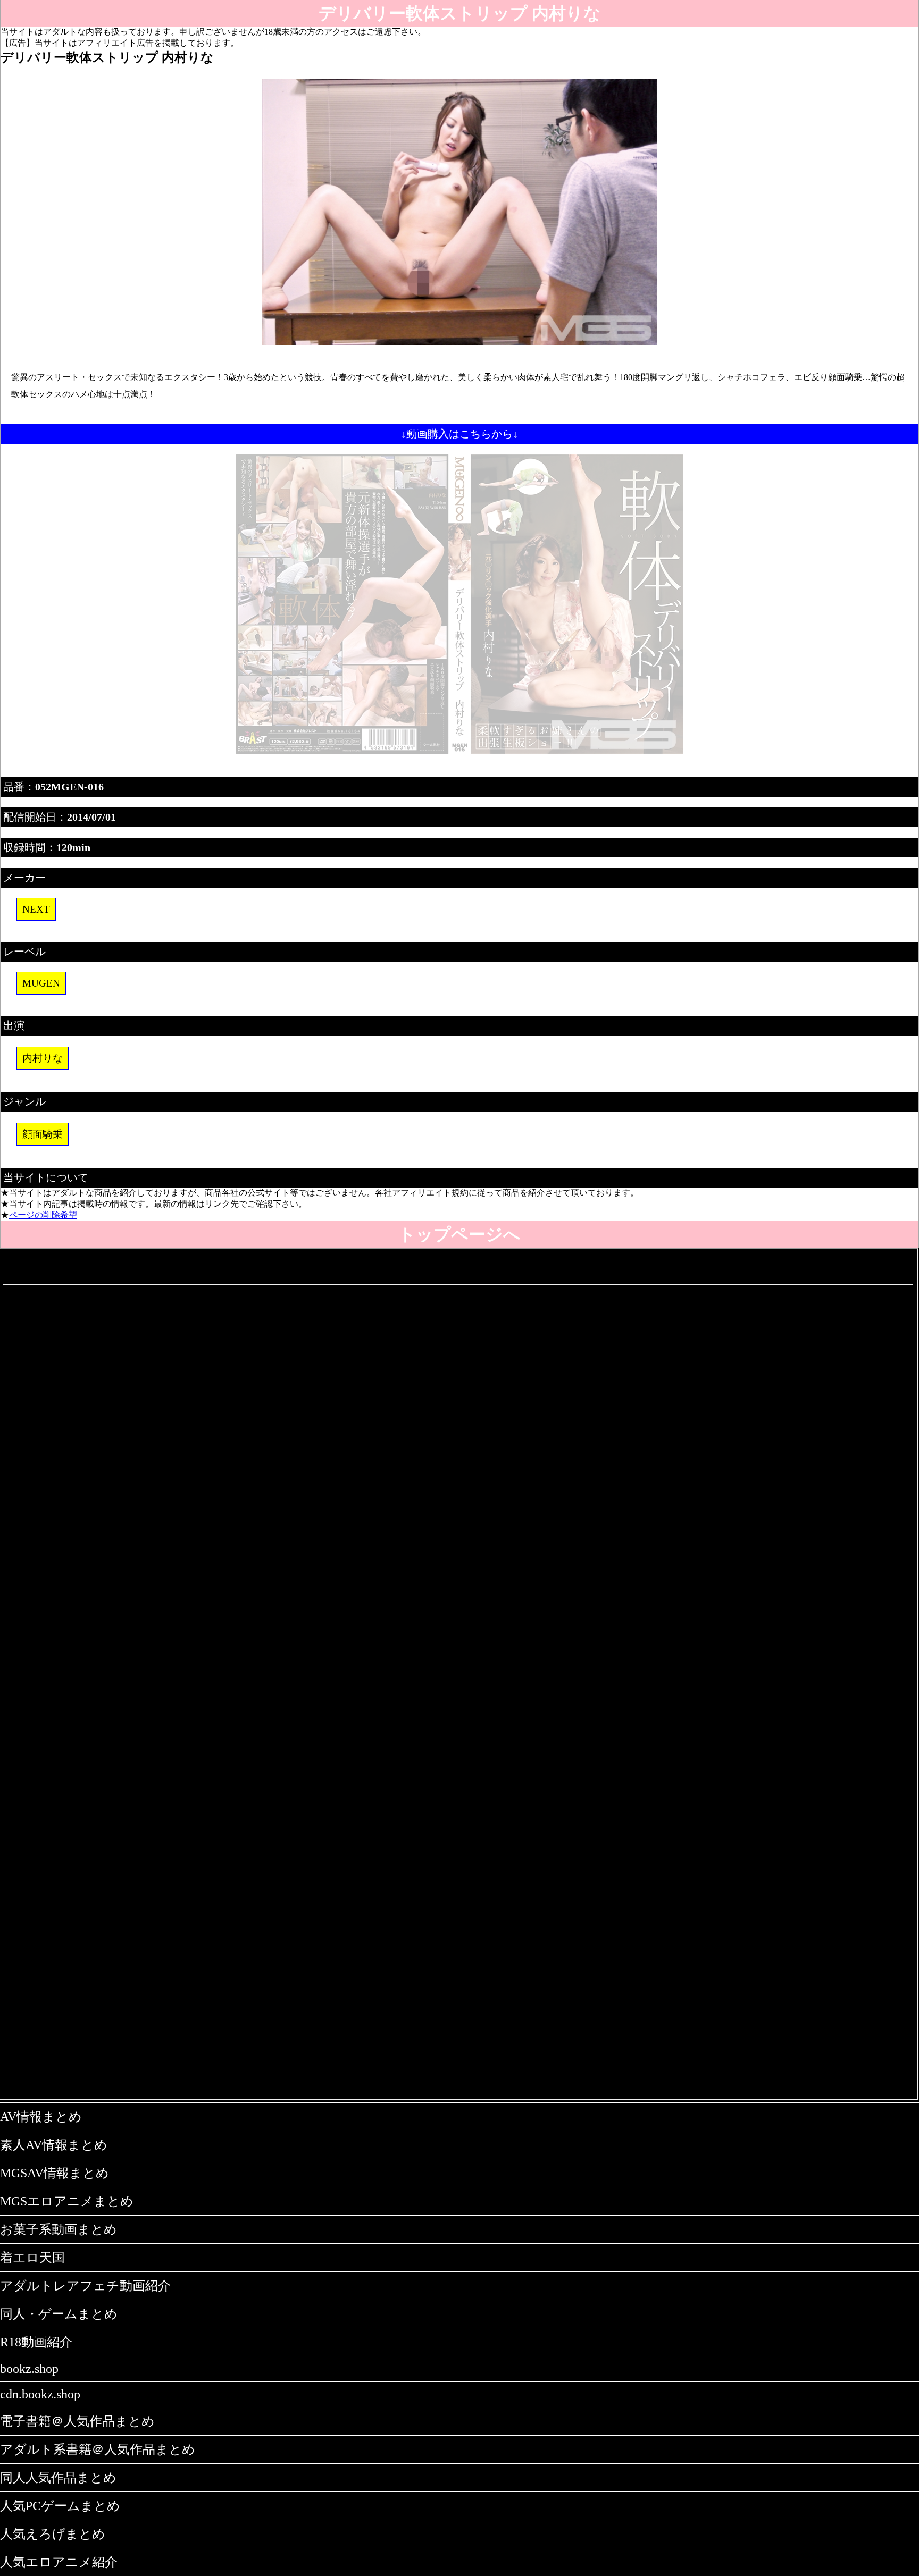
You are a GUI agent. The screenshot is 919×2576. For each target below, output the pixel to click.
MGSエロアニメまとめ (67, 2201)
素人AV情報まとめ (54, 2145)
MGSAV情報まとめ (55, 2173)
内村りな (43, 1058)
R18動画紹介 (36, 2342)
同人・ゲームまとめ (59, 2314)
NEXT (36, 909)
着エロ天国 (32, 2258)
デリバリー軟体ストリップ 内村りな (460, 13)
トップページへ (459, 1234)
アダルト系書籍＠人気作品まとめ (98, 2449)
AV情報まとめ (41, 2117)
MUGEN (41, 983)
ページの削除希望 (43, 1215)
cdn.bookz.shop (40, 2394)
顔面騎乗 (43, 1134)
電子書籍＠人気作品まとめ (77, 2421)
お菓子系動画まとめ (59, 2229)
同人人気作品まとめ (58, 2478)
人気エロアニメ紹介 (59, 2562)
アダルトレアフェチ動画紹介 (85, 2286)
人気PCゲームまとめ (60, 2506)
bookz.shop (29, 2369)
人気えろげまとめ (53, 2534)
